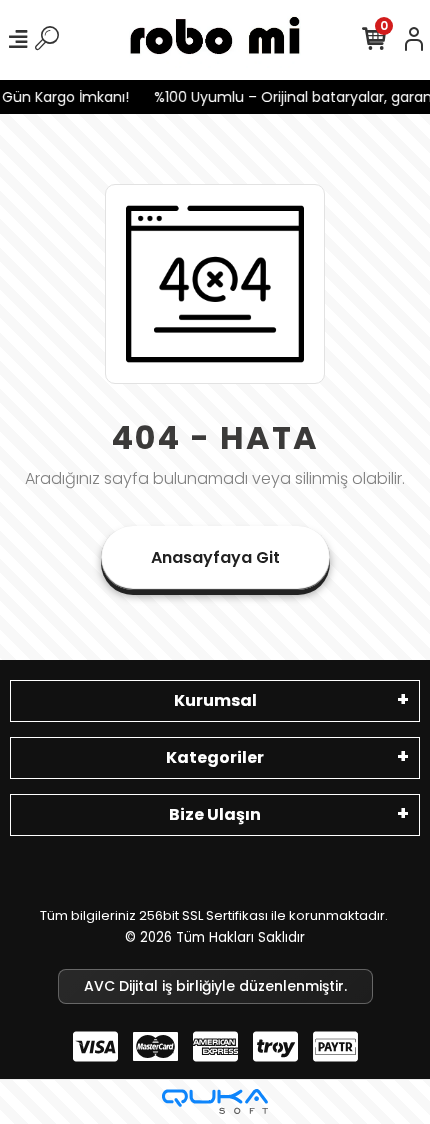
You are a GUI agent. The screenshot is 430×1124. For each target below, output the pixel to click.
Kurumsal (215, 700)
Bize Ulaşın (215, 814)
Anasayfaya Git (215, 557)
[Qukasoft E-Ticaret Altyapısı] (215, 1101)
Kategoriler (215, 757)
